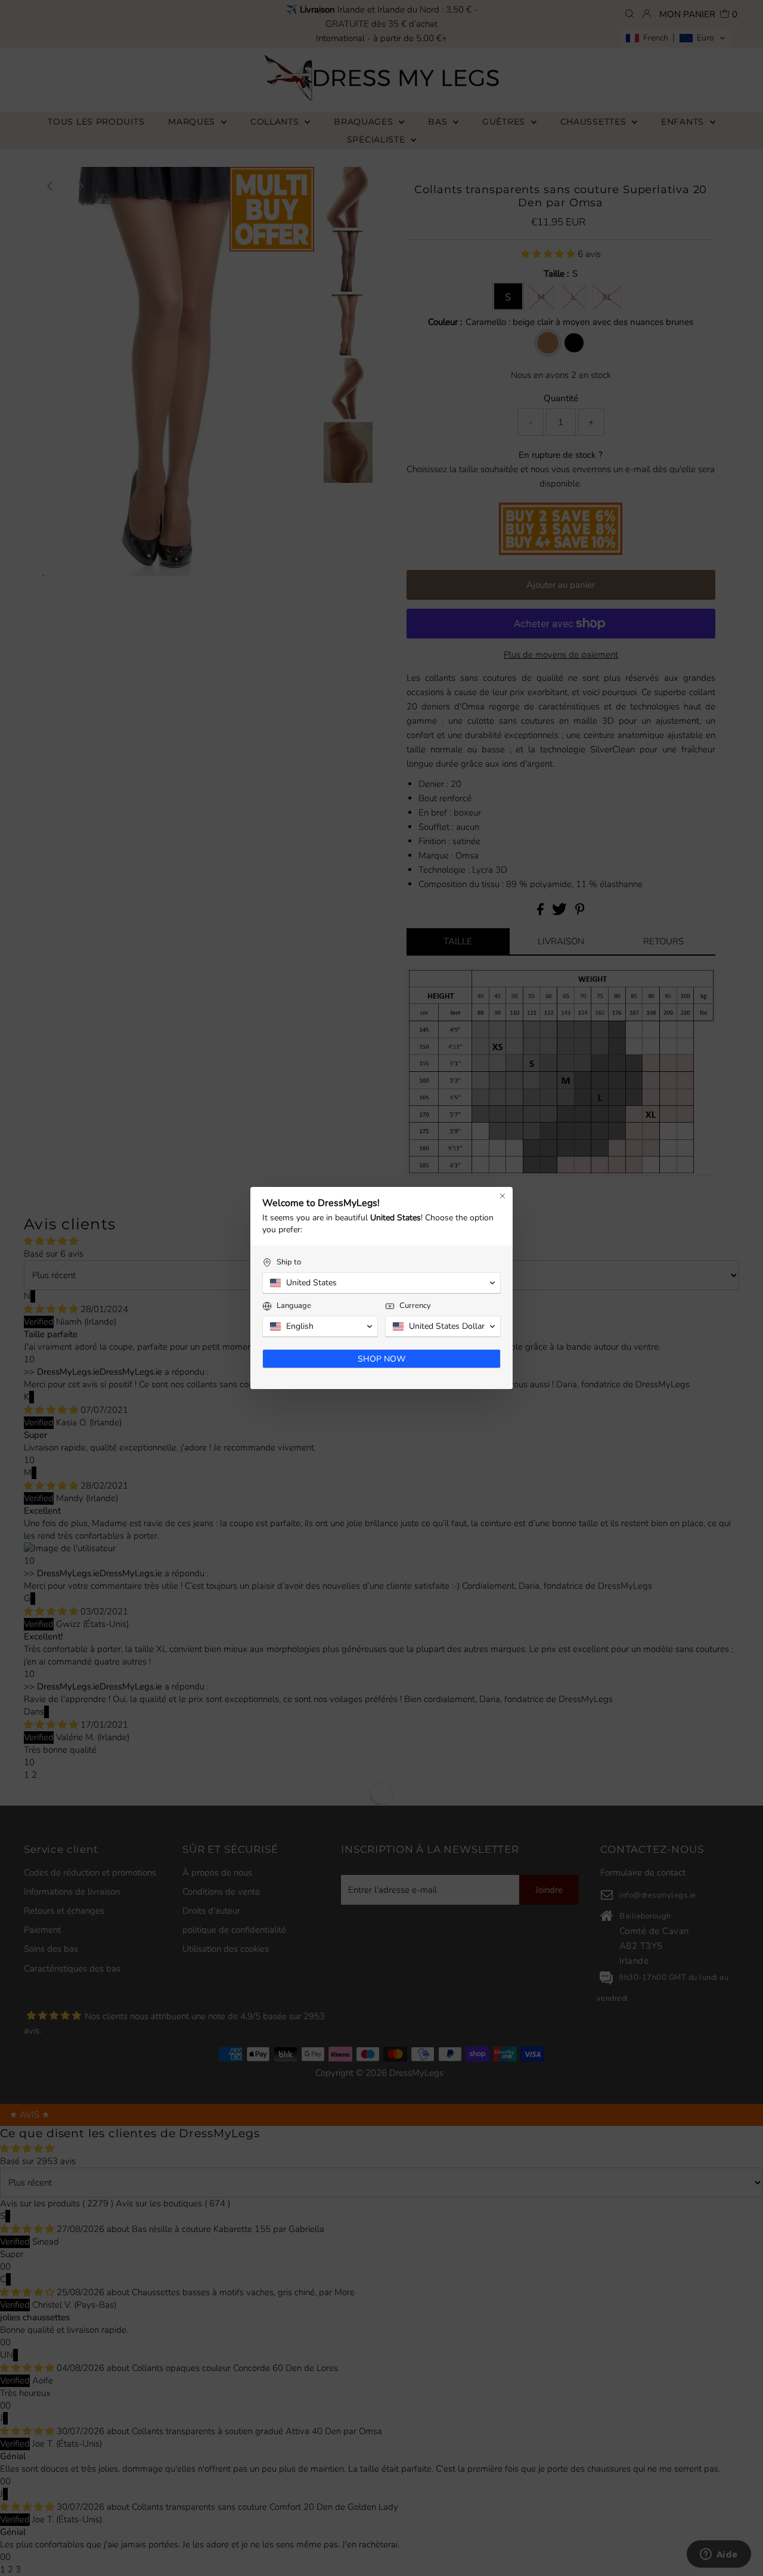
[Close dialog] (503, 1196)
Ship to (289, 1262)
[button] (381, 1283)
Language (294, 1306)
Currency (415, 1306)
